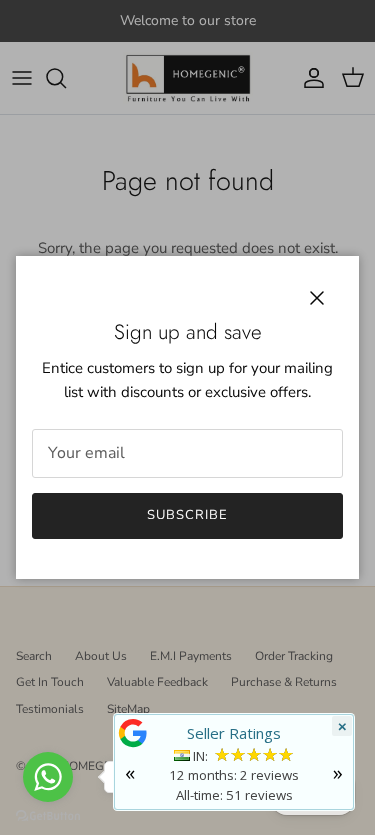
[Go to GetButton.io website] (48, 815)
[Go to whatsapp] (48, 777)
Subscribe (187, 515)
